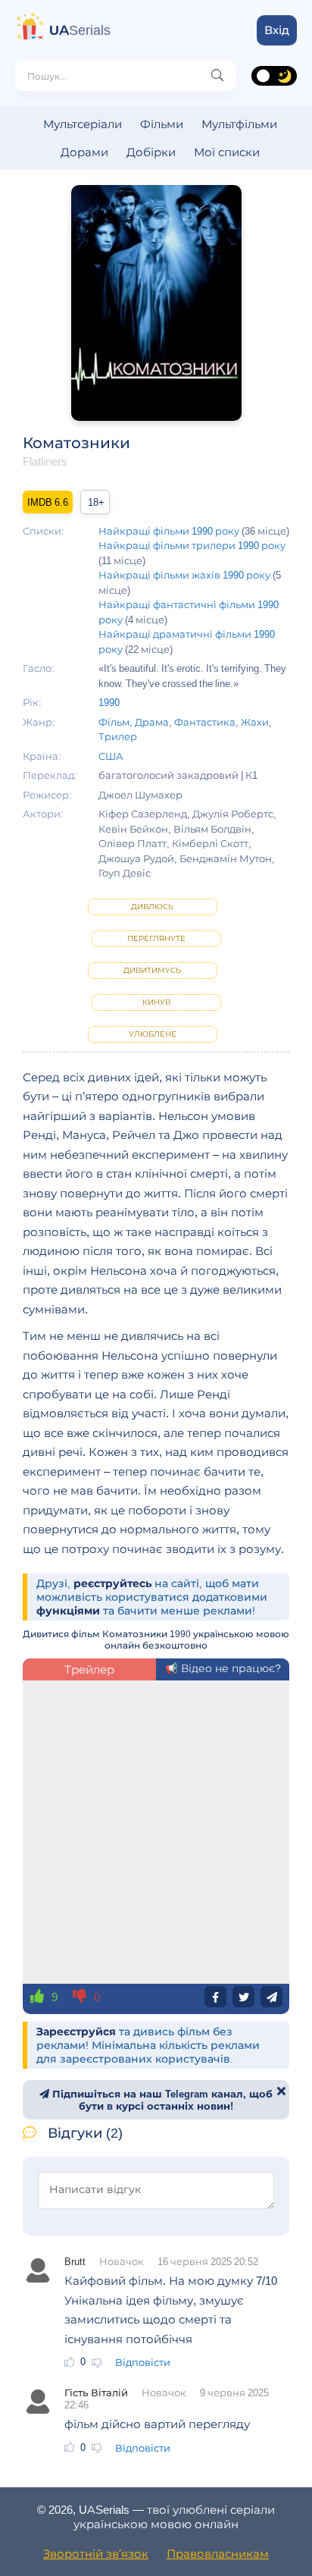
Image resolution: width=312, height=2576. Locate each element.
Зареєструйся (76, 2032)
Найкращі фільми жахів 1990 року (184, 575)
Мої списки (227, 152)
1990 (109, 702)
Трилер (118, 736)
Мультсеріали (83, 124)
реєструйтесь (112, 1583)
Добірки (151, 152)
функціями (68, 1611)
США (111, 756)
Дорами (84, 152)
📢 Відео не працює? (223, 1668)
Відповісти (143, 2362)
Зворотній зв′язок (96, 2554)
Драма (152, 722)
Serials (80, 30)
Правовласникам (218, 2554)
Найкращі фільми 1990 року (169, 531)
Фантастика (205, 722)
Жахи (255, 722)
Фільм (114, 722)
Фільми (162, 124)
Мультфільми (239, 124)
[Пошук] (217, 76)
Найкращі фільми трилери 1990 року (192, 545)
